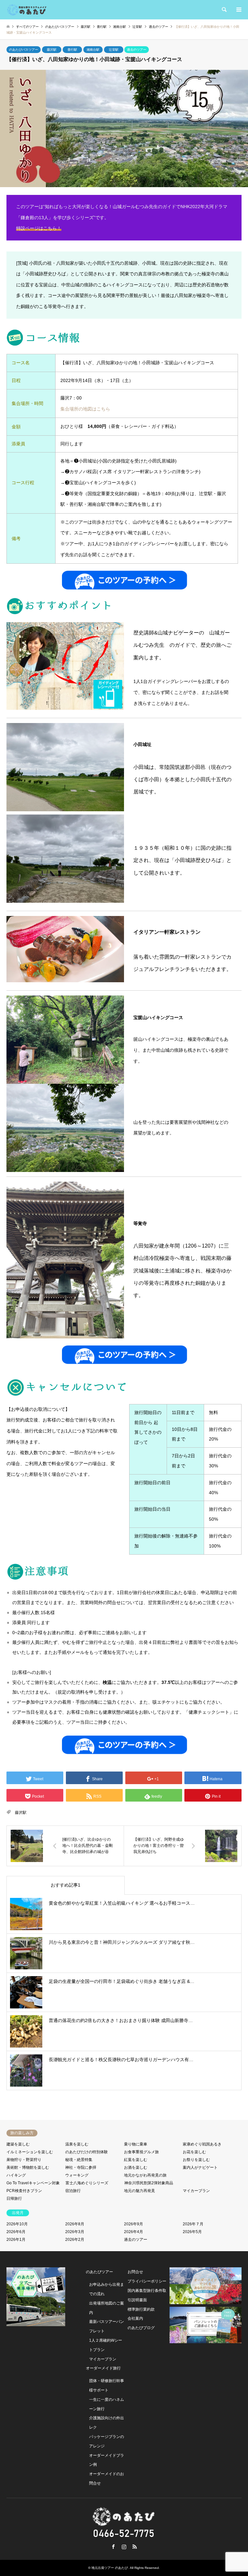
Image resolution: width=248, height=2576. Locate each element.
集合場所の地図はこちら (85, 409)
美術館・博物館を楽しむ (28, 2167)
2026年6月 (16, 2232)
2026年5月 (192, 2232)
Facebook (113, 2547)
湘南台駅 (93, 50)
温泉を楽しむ (77, 2144)
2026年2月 (75, 2240)
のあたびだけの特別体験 (87, 2152)
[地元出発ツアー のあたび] (27, 10)
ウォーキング (77, 2175)
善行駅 (72, 50)
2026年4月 (134, 2232)
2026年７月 (193, 2224)
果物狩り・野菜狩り (24, 2160)
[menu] (238, 10)
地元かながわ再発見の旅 (145, 2175)
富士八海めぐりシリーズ (87, 2183)
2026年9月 (134, 2224)
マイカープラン (196, 2191)
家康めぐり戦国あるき (202, 2144)
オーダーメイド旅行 (103, 2368)
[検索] (224, 10)
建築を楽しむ (18, 2144)
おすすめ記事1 (66, 1885)
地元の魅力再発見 (139, 2191)
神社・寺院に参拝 (81, 2167)
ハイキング (16, 2175)
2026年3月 (75, 2232)
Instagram (124, 2547)
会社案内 (135, 2318)
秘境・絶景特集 (79, 2160)
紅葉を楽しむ (136, 2160)
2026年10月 (17, 2224)
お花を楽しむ (194, 2152)
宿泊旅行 (73, 2191)
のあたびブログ (141, 2328)
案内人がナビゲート (200, 2167)
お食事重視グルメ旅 (141, 2152)
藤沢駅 (52, 50)
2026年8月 (75, 2224)
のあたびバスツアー (24, 50)
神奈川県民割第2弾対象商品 (149, 2183)
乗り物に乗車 (136, 2144)
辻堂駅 (114, 50)
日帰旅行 (14, 2198)
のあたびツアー (99, 2272)
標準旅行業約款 (141, 2309)
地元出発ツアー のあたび (110, 2568)
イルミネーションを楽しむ (30, 2152)
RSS (135, 2547)
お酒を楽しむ (136, 2167)
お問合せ (135, 2272)
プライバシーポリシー (147, 2281)
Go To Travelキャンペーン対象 (33, 2183)
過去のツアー (137, 50)
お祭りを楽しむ (196, 2160)
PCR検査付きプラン (24, 2191)
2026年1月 (16, 2240)
